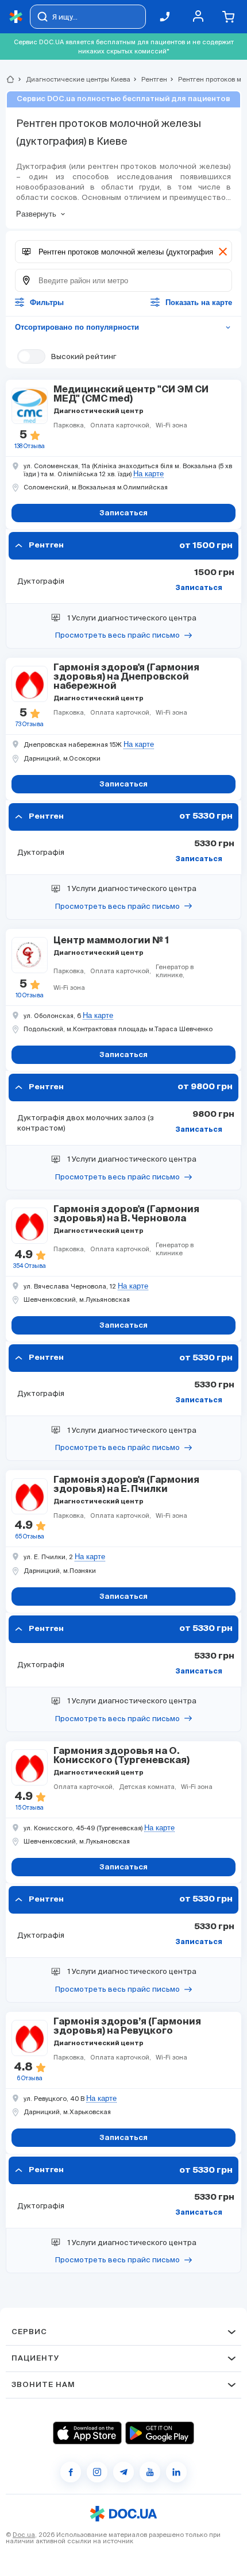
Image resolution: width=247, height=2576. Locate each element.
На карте (148, 474)
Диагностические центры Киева (73, 79)
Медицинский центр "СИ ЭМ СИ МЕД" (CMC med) (131, 395)
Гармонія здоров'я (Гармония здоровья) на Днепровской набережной (126, 677)
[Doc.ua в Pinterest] (176, 2472)
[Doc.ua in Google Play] (160, 2433)
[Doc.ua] (16, 17)
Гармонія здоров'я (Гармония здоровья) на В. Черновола (126, 1214)
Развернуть (36, 214)
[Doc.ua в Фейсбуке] (71, 2472)
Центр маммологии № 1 (111, 941)
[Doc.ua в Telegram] (123, 2472)
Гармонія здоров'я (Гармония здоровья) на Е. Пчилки (126, 1485)
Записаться (199, 588)
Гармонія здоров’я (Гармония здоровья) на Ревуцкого (127, 2027)
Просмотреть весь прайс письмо (117, 635)
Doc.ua (24, 2535)
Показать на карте (199, 302)
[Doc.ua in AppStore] (87, 2433)
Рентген (149, 79)
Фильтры (47, 302)
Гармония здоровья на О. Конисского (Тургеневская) (121, 1756)
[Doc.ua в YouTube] (150, 2472)
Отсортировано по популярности (123, 327)
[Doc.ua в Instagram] (97, 2472)
